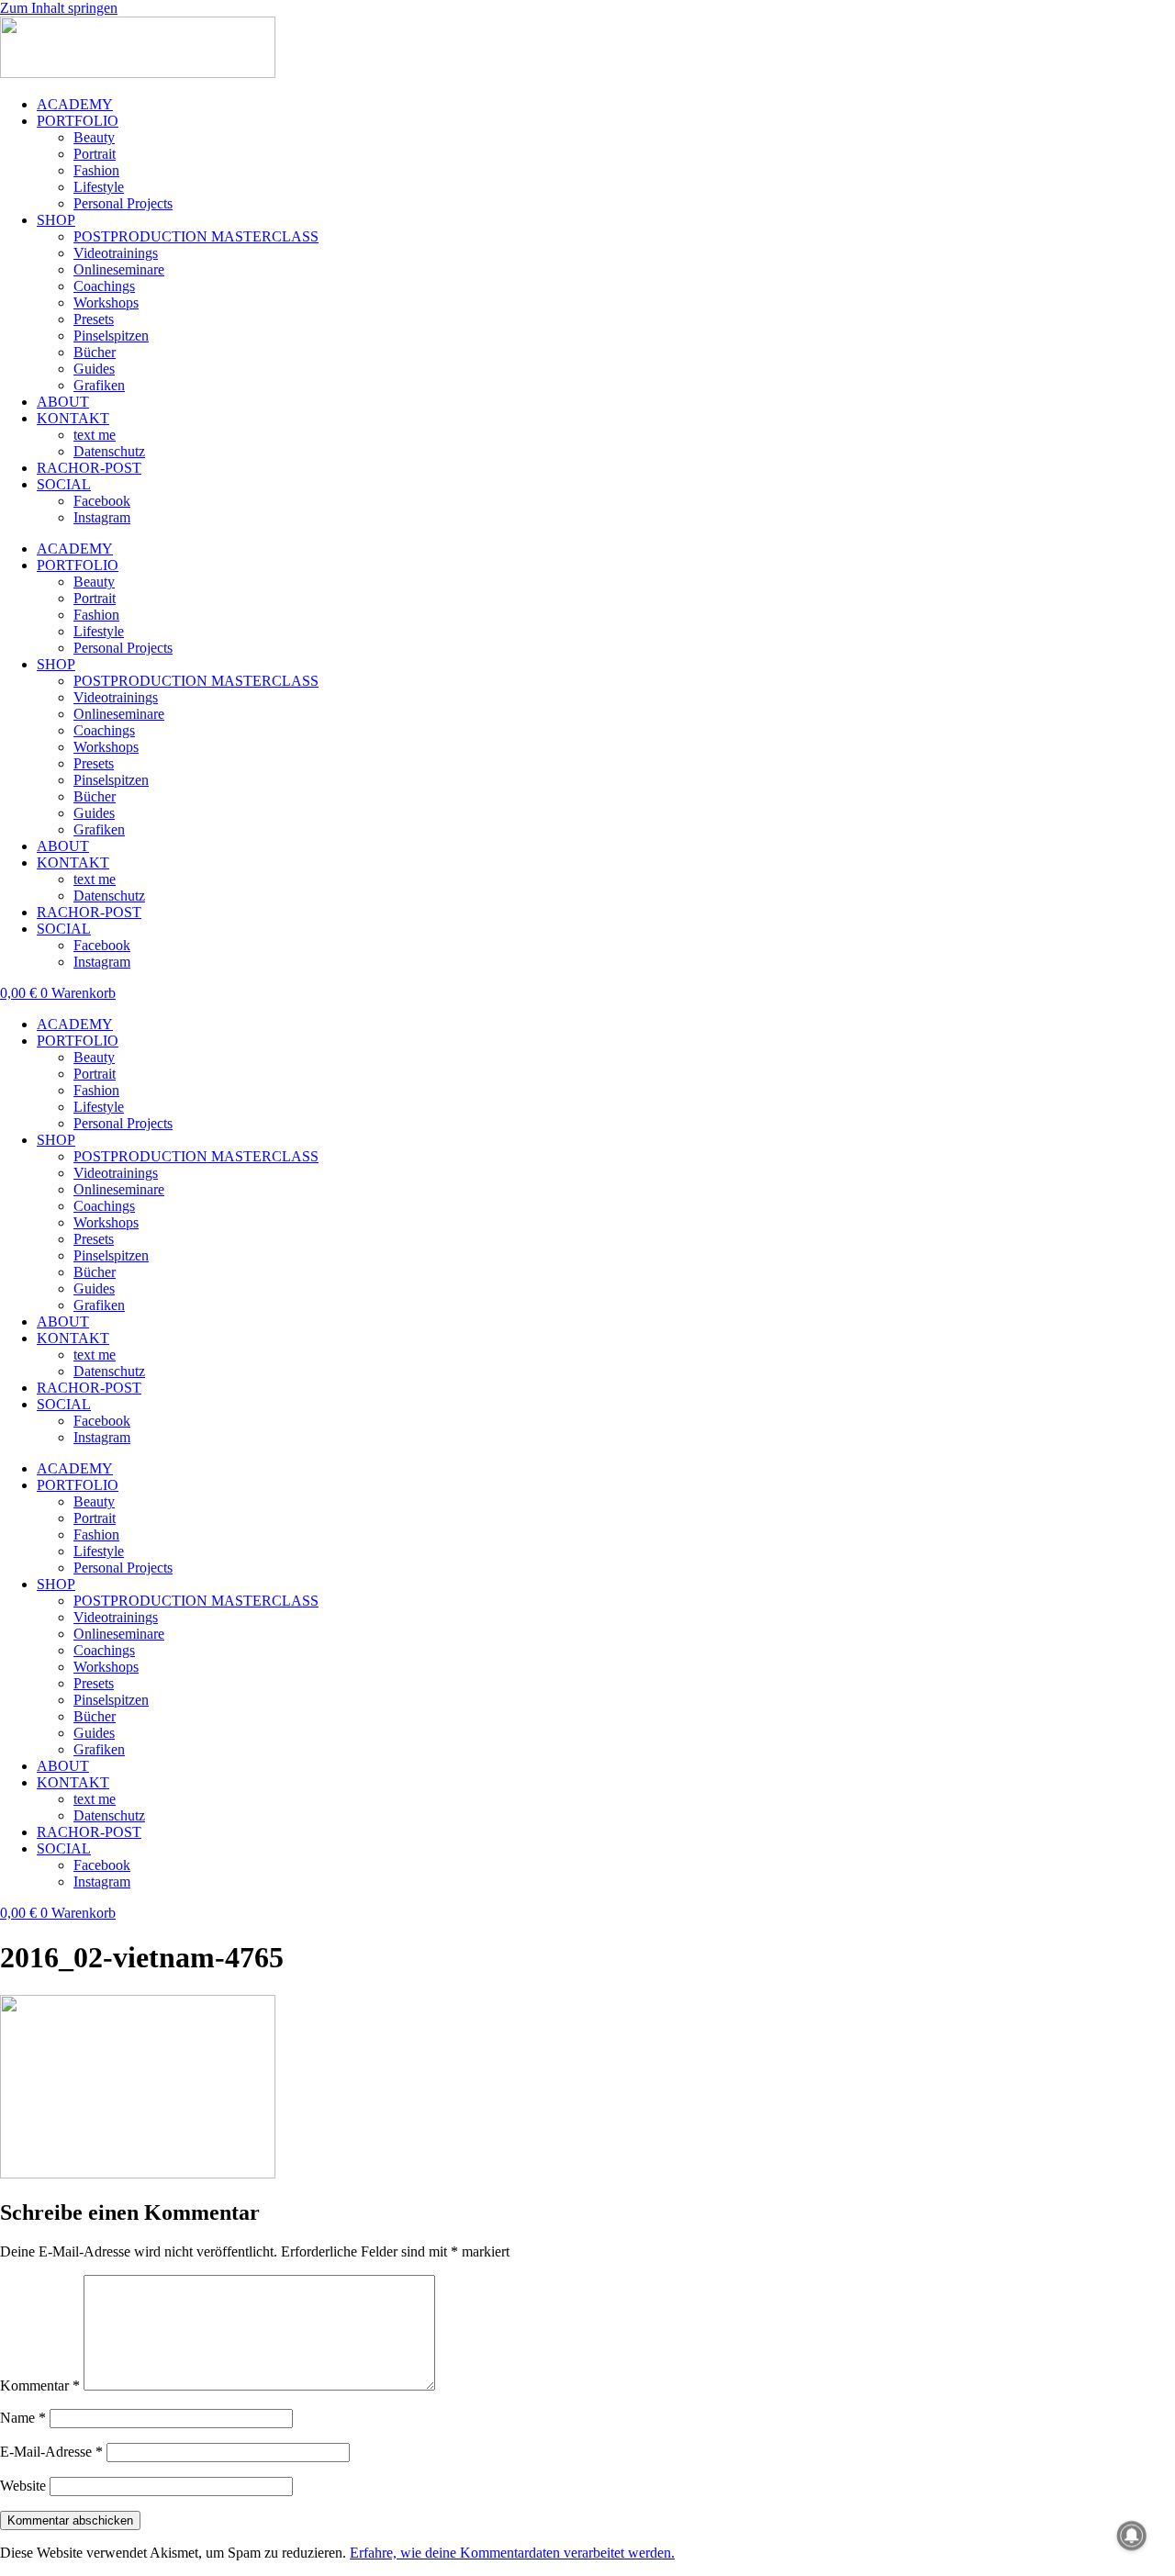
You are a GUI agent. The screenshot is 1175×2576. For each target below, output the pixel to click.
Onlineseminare (119, 269)
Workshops (106, 302)
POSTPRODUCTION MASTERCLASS (196, 236)
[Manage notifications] (1132, 2536)
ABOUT (63, 402)
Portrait (95, 154)
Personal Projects (123, 203)
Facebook (102, 501)
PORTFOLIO (78, 121)
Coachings (104, 286)
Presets (94, 319)
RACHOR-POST (89, 468)
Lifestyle (99, 187)
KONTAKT (73, 418)
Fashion (96, 170)
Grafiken (99, 385)
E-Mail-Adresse (51, 2452)
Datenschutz (109, 451)
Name (23, 2418)
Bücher (95, 352)
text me (95, 435)
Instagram (102, 517)
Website (23, 2486)
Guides (94, 369)
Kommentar (40, 2386)
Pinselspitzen (111, 336)
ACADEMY (75, 104)
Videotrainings (116, 253)
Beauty (94, 137)
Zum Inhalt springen (59, 8)
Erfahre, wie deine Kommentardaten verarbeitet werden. (512, 2553)
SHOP (56, 220)
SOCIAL (64, 484)
